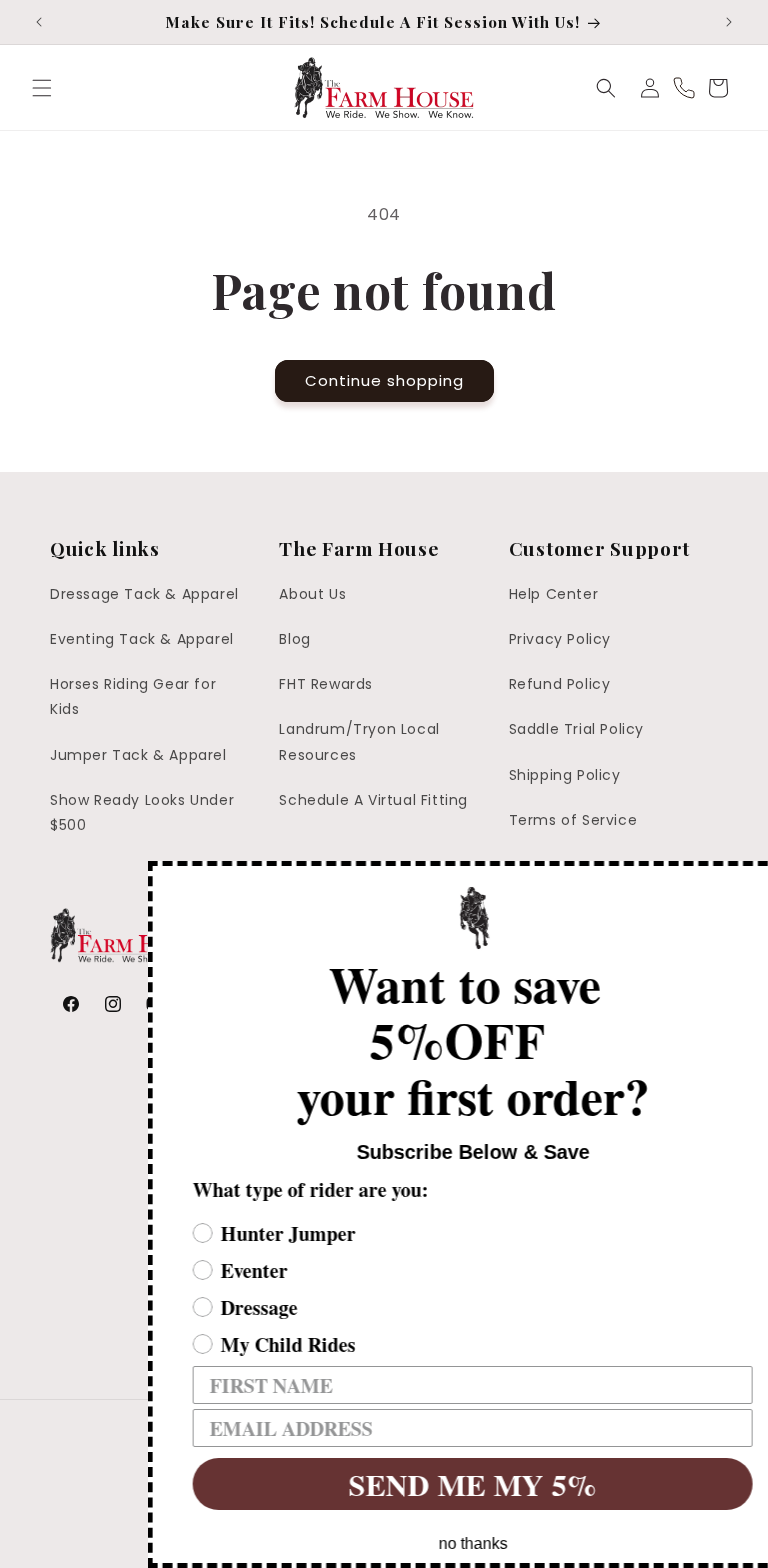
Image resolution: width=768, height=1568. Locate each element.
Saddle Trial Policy (576, 729)
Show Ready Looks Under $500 (142, 812)
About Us (312, 594)
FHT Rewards (326, 684)
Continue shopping (384, 380)
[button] (42, 88)
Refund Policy (560, 684)
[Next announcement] (729, 22)
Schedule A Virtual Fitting (373, 800)
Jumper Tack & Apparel (138, 755)
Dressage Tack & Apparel (144, 594)
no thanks (443, 1543)
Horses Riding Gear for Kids (133, 696)
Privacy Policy (560, 639)
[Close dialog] (750, 879)
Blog (294, 639)
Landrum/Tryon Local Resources (359, 741)
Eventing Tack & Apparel (142, 639)
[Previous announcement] (39, 22)
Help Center (554, 594)
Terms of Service (573, 820)
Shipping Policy (565, 775)
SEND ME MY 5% (443, 1484)
